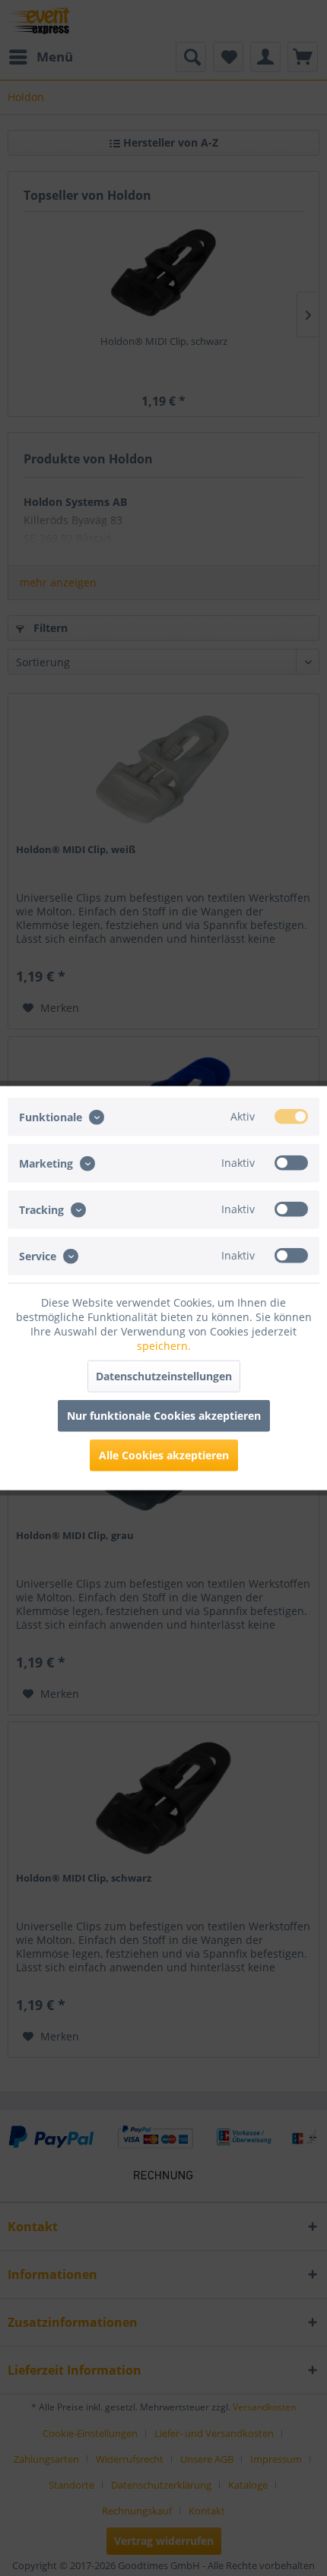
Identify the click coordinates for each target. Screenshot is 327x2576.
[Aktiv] (291, 1116)
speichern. (164, 1346)
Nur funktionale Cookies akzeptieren (164, 1416)
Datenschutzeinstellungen (164, 1376)
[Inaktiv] (291, 1162)
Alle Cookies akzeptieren (164, 1455)
